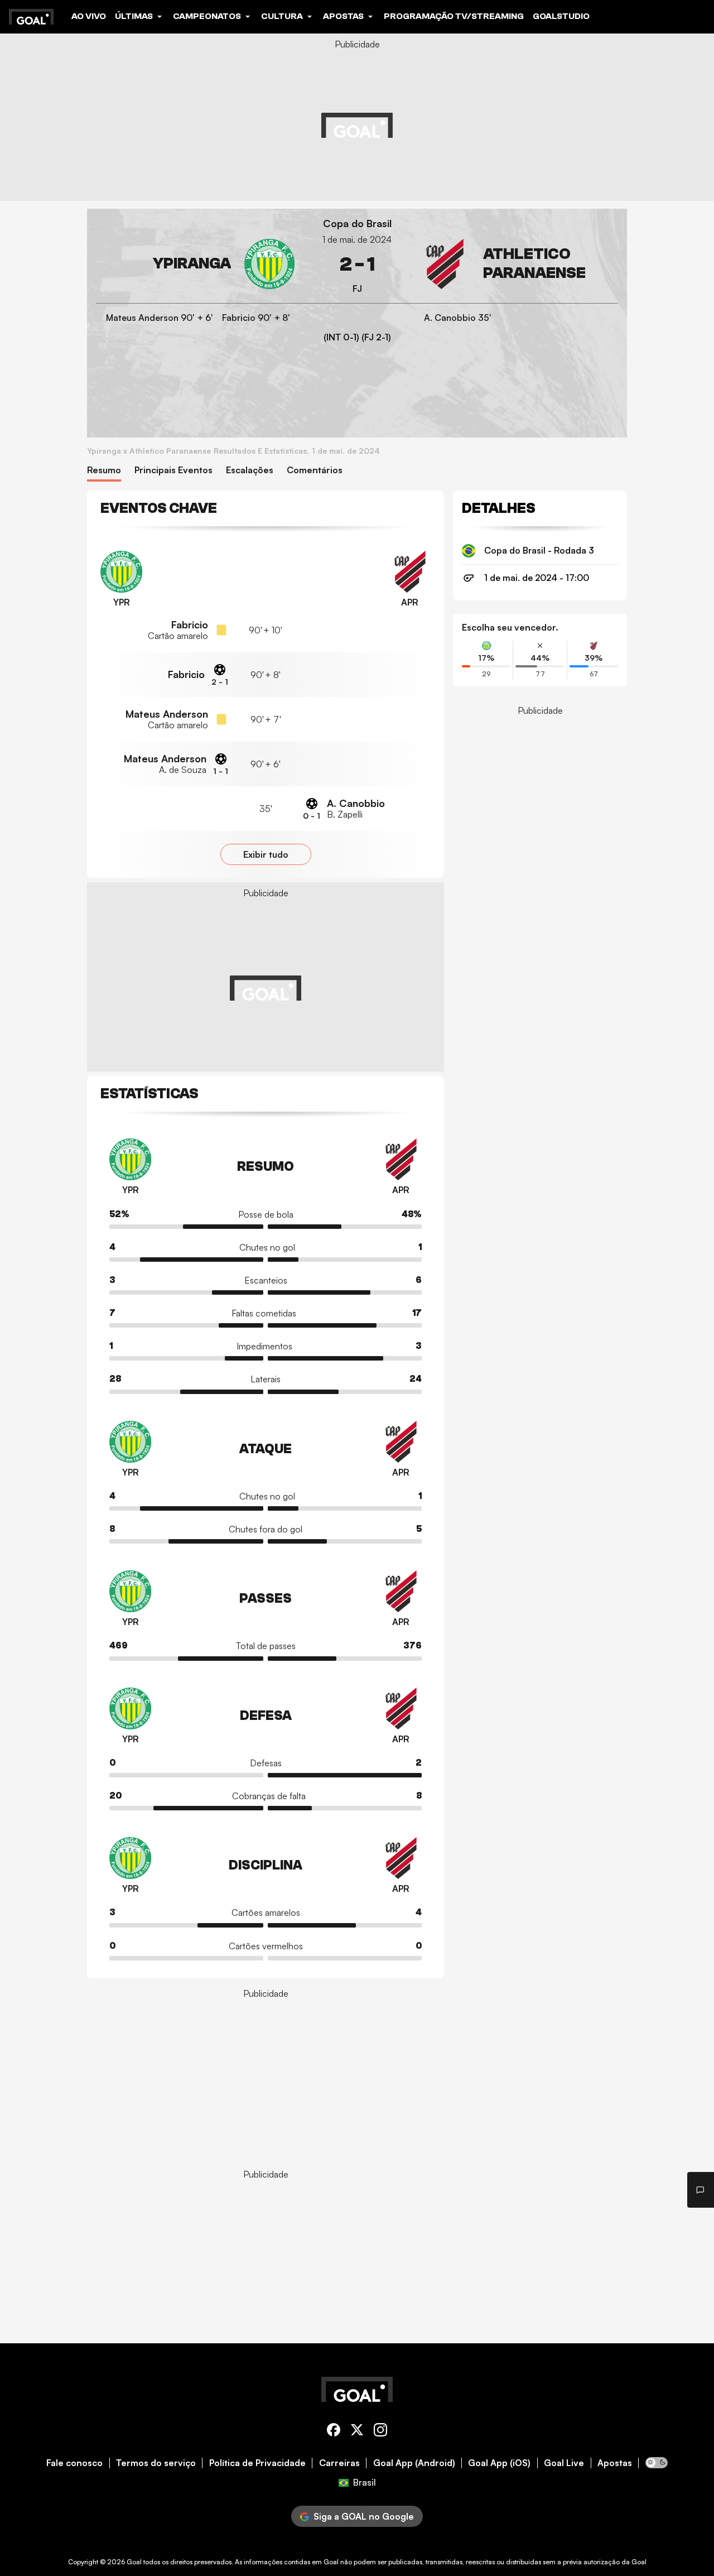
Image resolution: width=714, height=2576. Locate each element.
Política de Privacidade (257, 2463)
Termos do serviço (156, 2463)
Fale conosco (74, 2463)
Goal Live (564, 2463)
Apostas (615, 2463)
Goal (134, 2562)
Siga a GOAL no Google (364, 2516)
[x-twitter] (357, 2432)
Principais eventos (173, 470)
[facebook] (334, 2432)
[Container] (195, 264)
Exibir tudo (266, 854)
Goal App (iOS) (499, 2463)
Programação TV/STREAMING (454, 16)
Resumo (104, 470)
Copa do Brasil (357, 224)
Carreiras (339, 2463)
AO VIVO (89, 16)
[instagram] (380, 2432)
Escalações (250, 470)
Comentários (315, 470)
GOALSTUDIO (561, 16)
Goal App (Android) (414, 2463)
